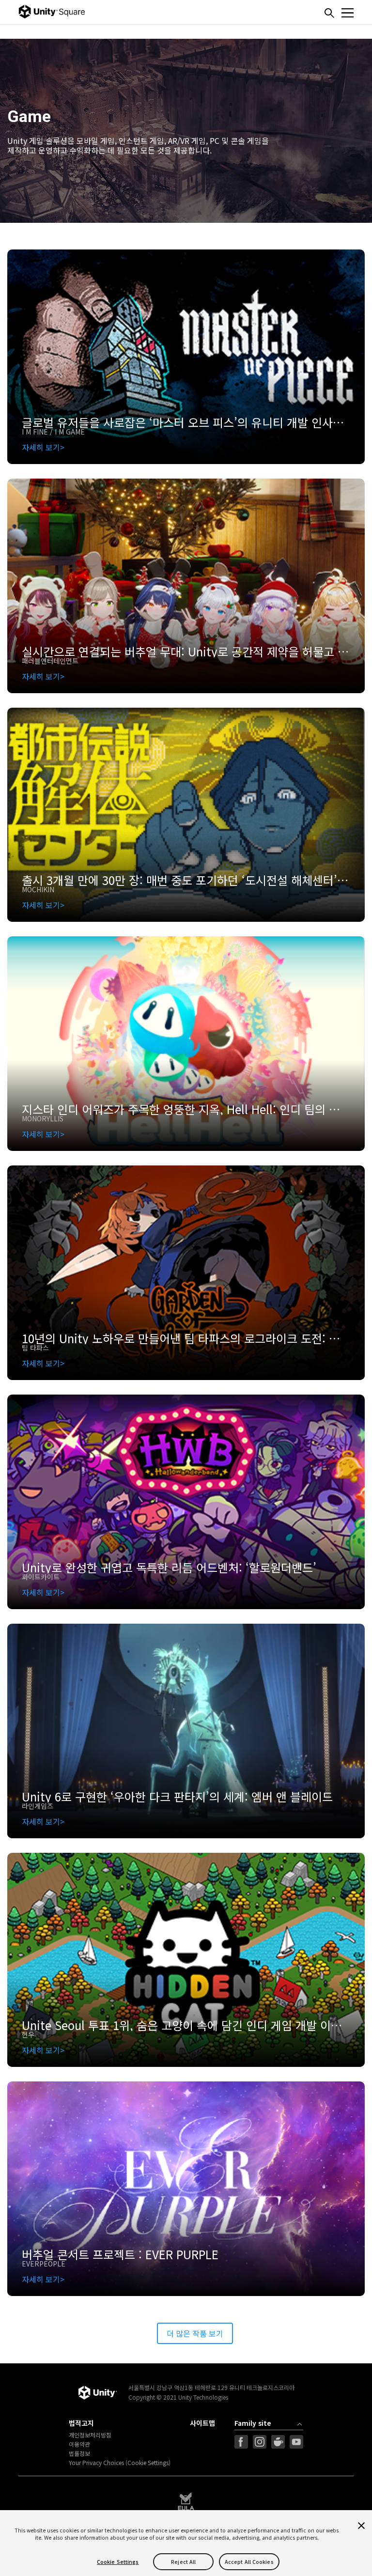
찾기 (329, 13)
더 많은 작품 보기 (195, 2333)
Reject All (183, 2562)
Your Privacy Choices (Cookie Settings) (120, 2463)
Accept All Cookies (249, 2562)
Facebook (241, 2442)
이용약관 (79, 2444)
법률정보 (79, 2453)
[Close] (361, 2526)
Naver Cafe (278, 2442)
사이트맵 (202, 2423)
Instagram (260, 2442)
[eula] (186, 2501)
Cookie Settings (118, 2562)
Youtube (296, 2442)
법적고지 (81, 2423)
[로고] (97, 2393)
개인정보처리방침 (90, 2435)
